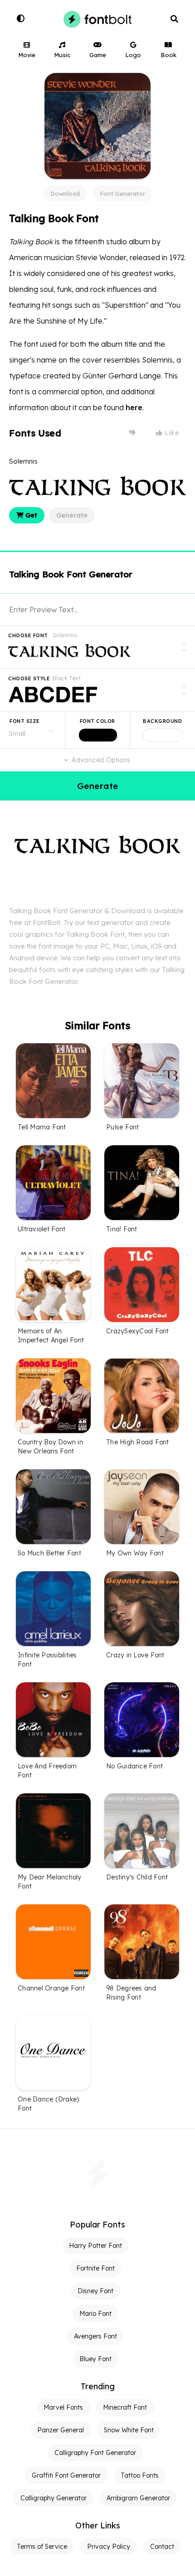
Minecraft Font (125, 2407)
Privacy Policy (109, 2547)
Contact (162, 2547)
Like (171, 433)
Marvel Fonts (63, 2407)
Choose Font (28, 635)
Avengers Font (95, 2336)
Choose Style (29, 678)
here (134, 407)
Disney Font (95, 2291)
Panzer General (61, 2430)
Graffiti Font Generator (66, 2475)
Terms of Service (42, 2547)
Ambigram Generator (138, 2498)
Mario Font (95, 2314)
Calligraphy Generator (54, 2498)
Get (30, 515)
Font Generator (122, 194)
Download (65, 194)
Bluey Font (95, 2359)
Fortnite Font (95, 2268)
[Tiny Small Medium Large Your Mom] (32, 730)
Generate (72, 515)
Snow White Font (129, 2430)
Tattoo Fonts (140, 2475)
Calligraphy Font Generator (95, 2453)
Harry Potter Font (95, 2246)
